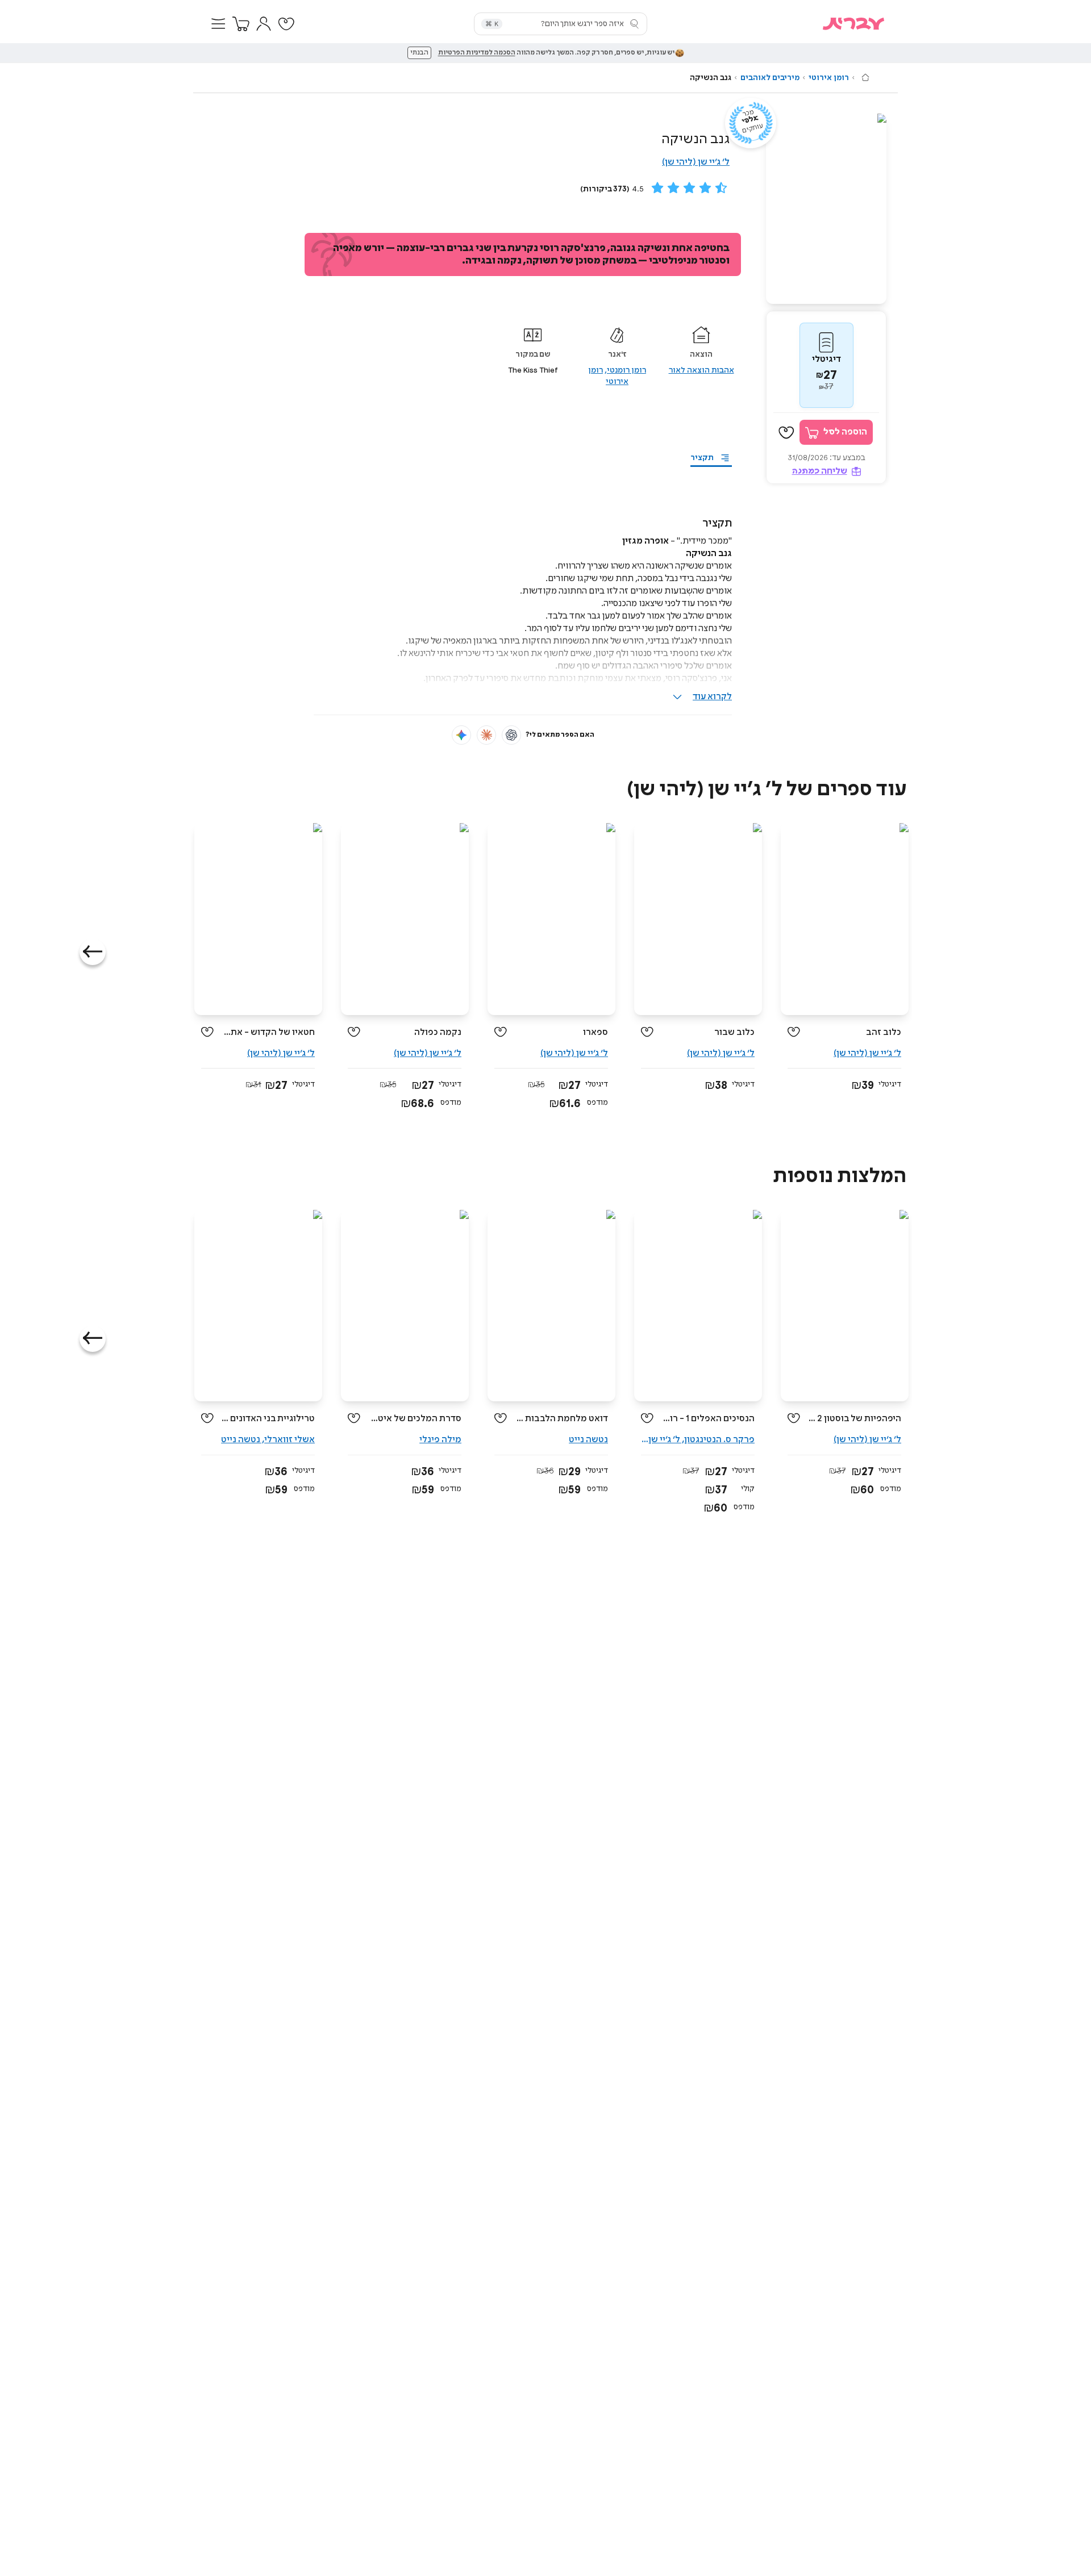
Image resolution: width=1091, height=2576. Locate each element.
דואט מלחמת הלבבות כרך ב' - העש (562, 1419)
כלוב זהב (884, 1032)
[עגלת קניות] (241, 24)
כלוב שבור (734, 1032)
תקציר (702, 458)
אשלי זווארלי (290, 1440)
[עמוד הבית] (865, 77)
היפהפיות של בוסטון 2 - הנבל (855, 1419)
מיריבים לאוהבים (770, 78)
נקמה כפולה (438, 1032)
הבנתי (419, 53)
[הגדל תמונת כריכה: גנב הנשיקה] (826, 209)
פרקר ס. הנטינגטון (719, 1440)
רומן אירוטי (829, 78)
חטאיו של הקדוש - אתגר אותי (268, 1032)
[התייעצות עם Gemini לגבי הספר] (461, 735)
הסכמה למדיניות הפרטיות (477, 53)
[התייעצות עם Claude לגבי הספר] (486, 735)
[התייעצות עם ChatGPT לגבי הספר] (511, 735)
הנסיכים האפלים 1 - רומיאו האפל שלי (708, 1419)
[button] (218, 24)
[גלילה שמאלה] (93, 952)
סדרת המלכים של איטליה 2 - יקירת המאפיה (415, 1419)
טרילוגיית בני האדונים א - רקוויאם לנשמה (268, 1419)
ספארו (596, 1032)
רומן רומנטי (626, 370)
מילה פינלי (440, 1440)
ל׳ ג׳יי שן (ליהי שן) (696, 162)
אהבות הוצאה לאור (701, 370)
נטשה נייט (588, 1440)
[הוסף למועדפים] (786, 433)
